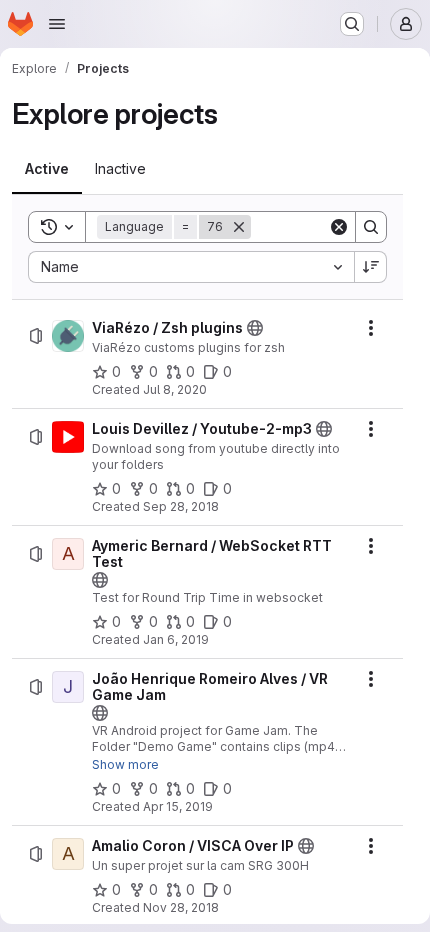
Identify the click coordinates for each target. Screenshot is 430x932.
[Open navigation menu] (57, 24)
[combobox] (191, 267)
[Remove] (239, 227)
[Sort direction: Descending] (371, 267)
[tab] (47, 169)
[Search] (371, 227)
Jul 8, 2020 (175, 389)
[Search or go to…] (352, 24)
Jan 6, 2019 (176, 639)
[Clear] (339, 227)
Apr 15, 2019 (178, 806)
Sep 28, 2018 (181, 506)
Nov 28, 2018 (181, 907)
